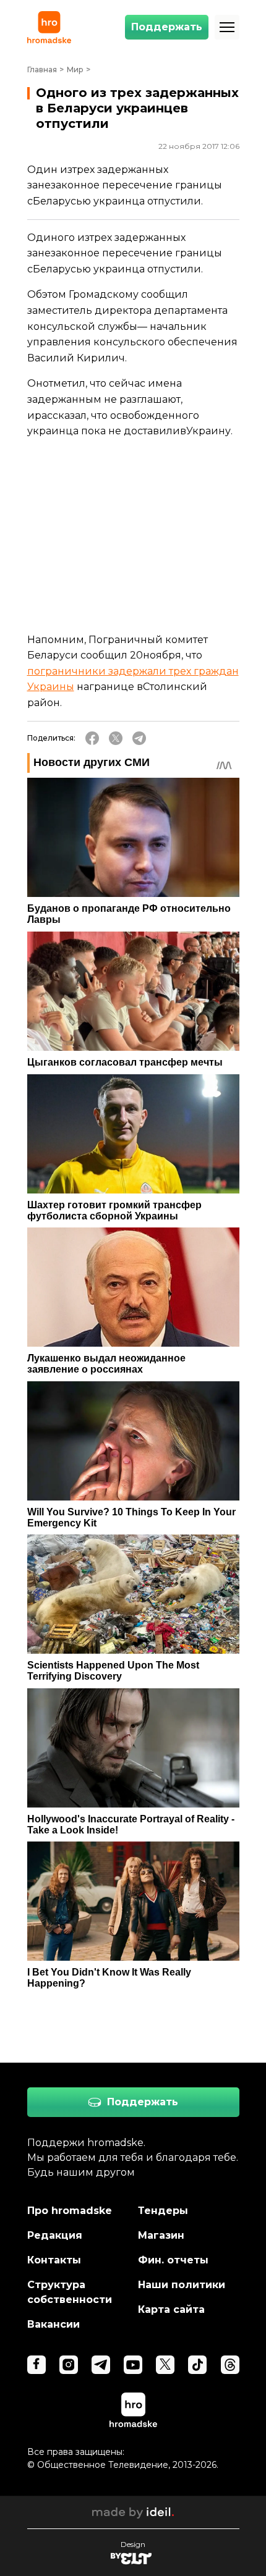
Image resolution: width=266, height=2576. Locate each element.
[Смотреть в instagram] (69, 2365)
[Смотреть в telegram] (101, 2365)
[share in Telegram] (139, 738)
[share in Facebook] (92, 738)
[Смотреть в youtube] (133, 2365)
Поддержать (167, 27)
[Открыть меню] (227, 27)
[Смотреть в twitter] (165, 2365)
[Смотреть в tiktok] (197, 2365)
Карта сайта (171, 2309)
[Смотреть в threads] (230, 2365)
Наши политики (182, 2285)
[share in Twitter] (116, 738)
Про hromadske (70, 2211)
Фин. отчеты (173, 2260)
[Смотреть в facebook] (36, 2365)
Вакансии (54, 2324)
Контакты (54, 2260)
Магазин (161, 2235)
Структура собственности (70, 2292)
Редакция (55, 2235)
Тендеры (163, 2211)
